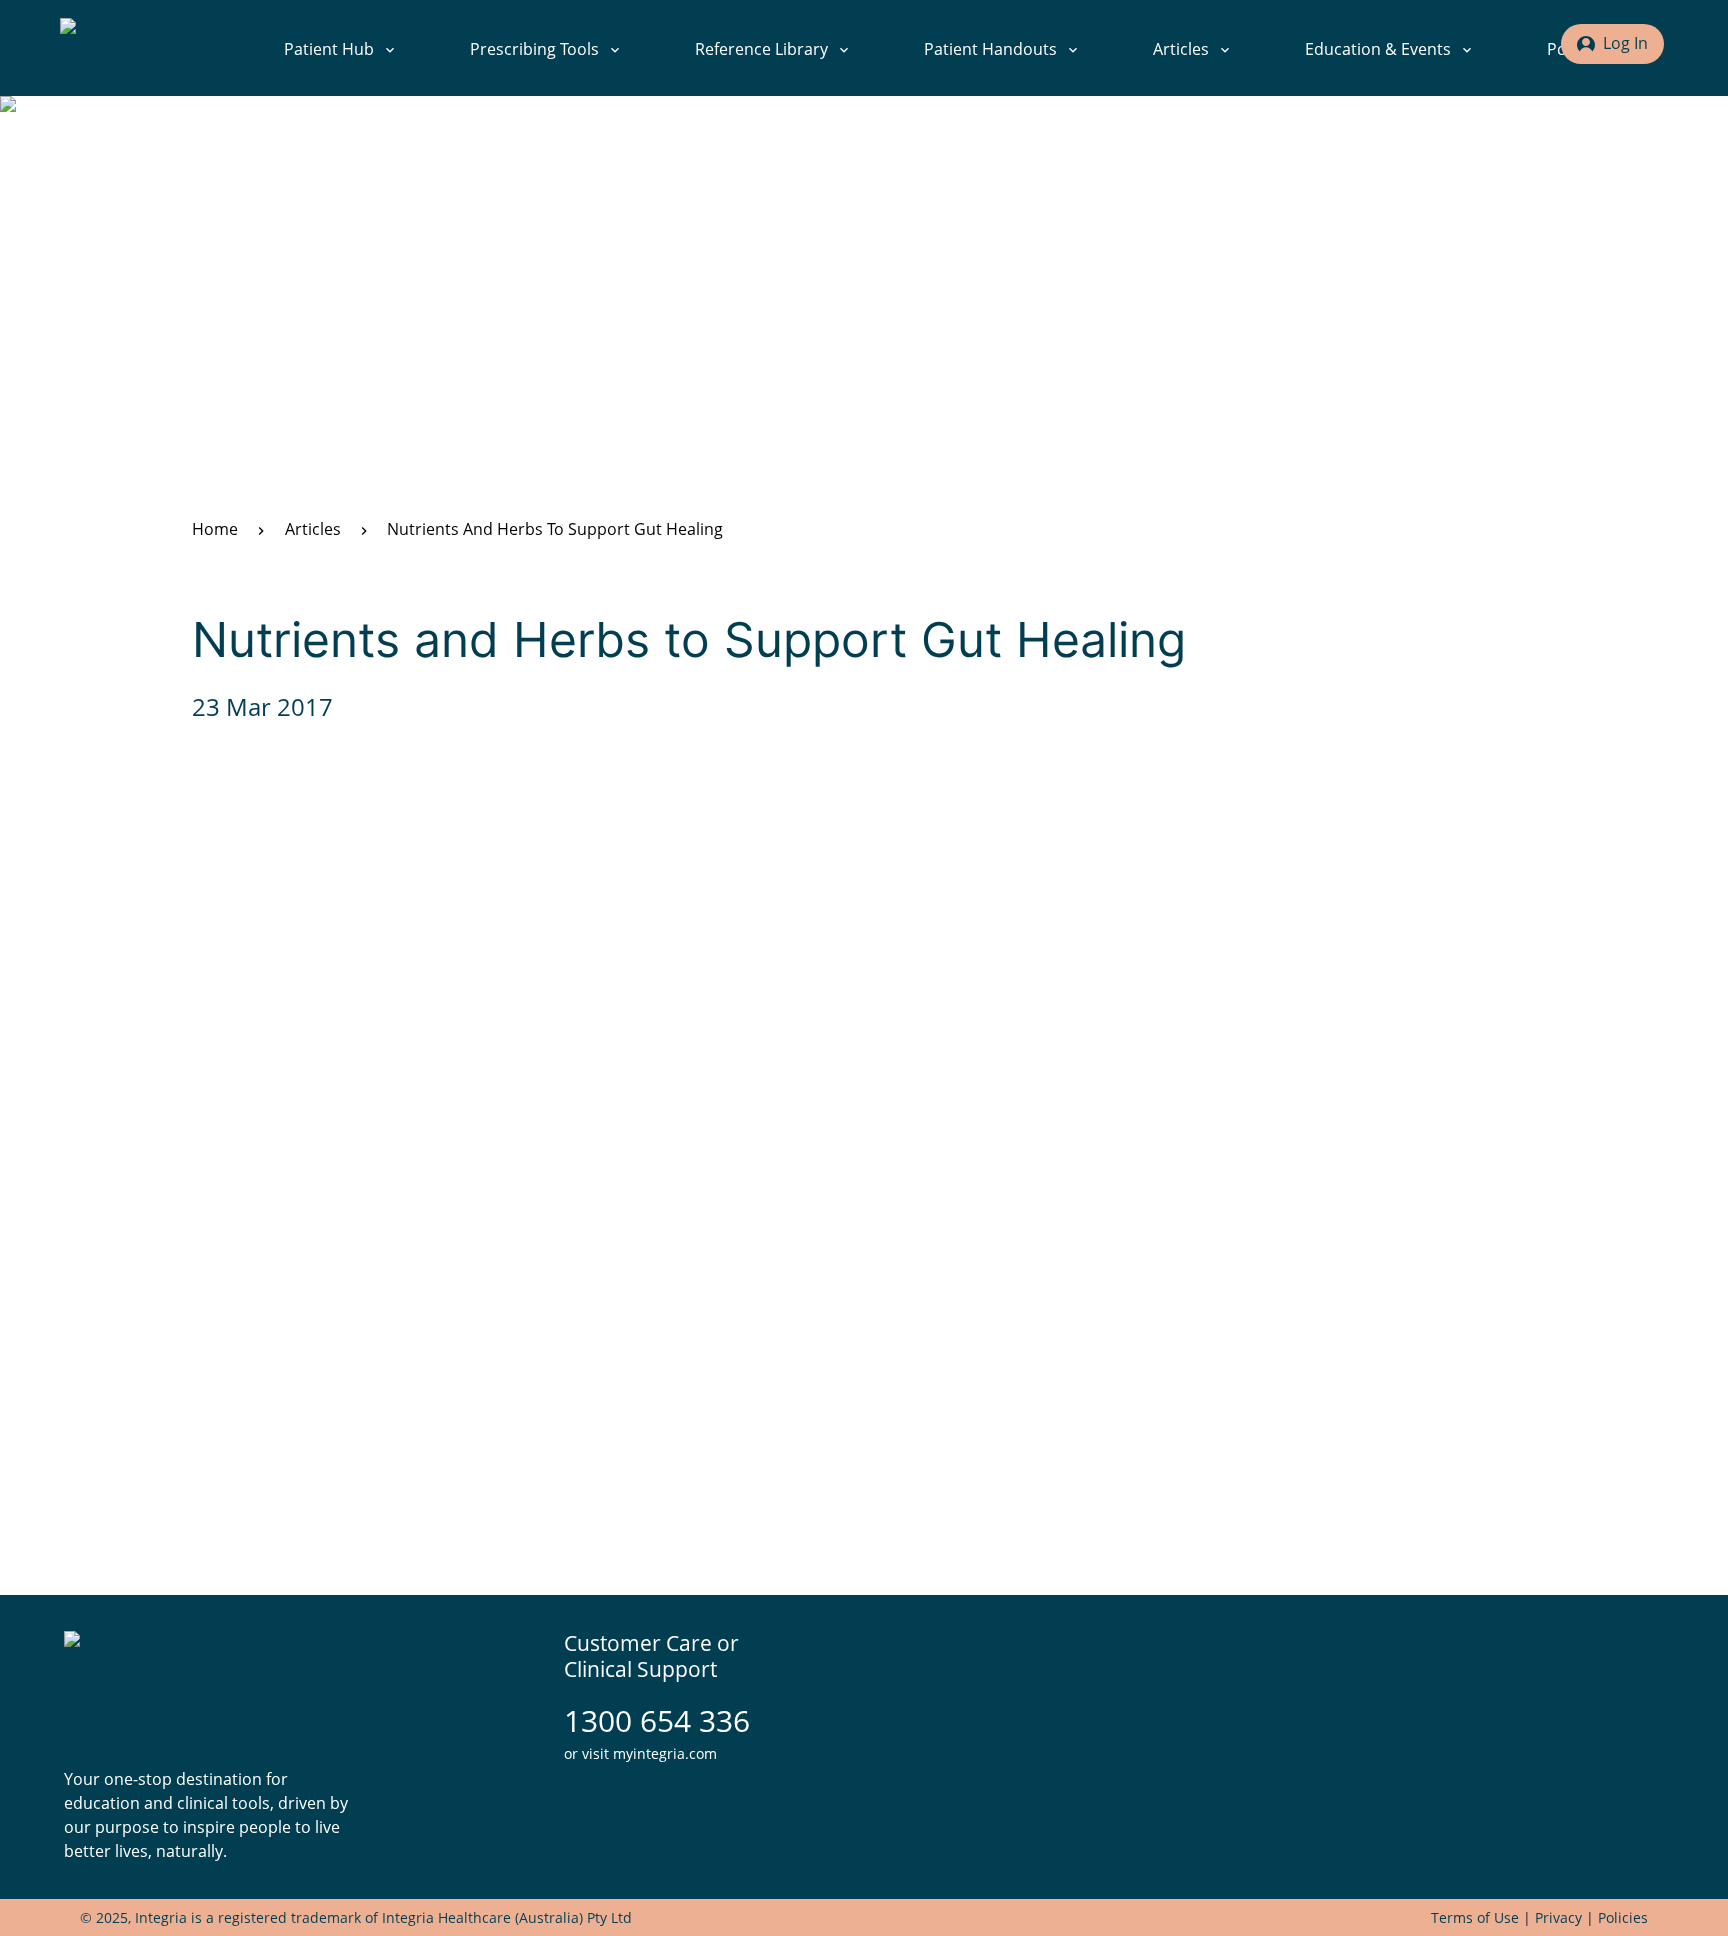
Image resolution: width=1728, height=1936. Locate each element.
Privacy (1558, 1917)
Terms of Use (1475, 1917)
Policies (1623, 1917)
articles (313, 529)
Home (215, 529)
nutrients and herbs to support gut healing (555, 529)
